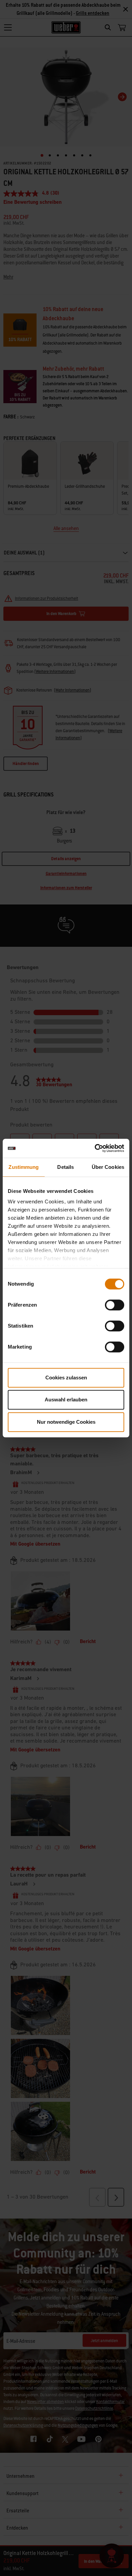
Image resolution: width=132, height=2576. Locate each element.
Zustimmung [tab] (24, 1167)
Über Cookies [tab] (108, 1167)
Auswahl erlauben (66, 1400)
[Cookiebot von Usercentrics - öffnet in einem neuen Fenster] (95, 1148)
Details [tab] (65, 1167)
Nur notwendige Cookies (66, 1422)
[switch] (115, 1305)
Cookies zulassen (66, 1378)
